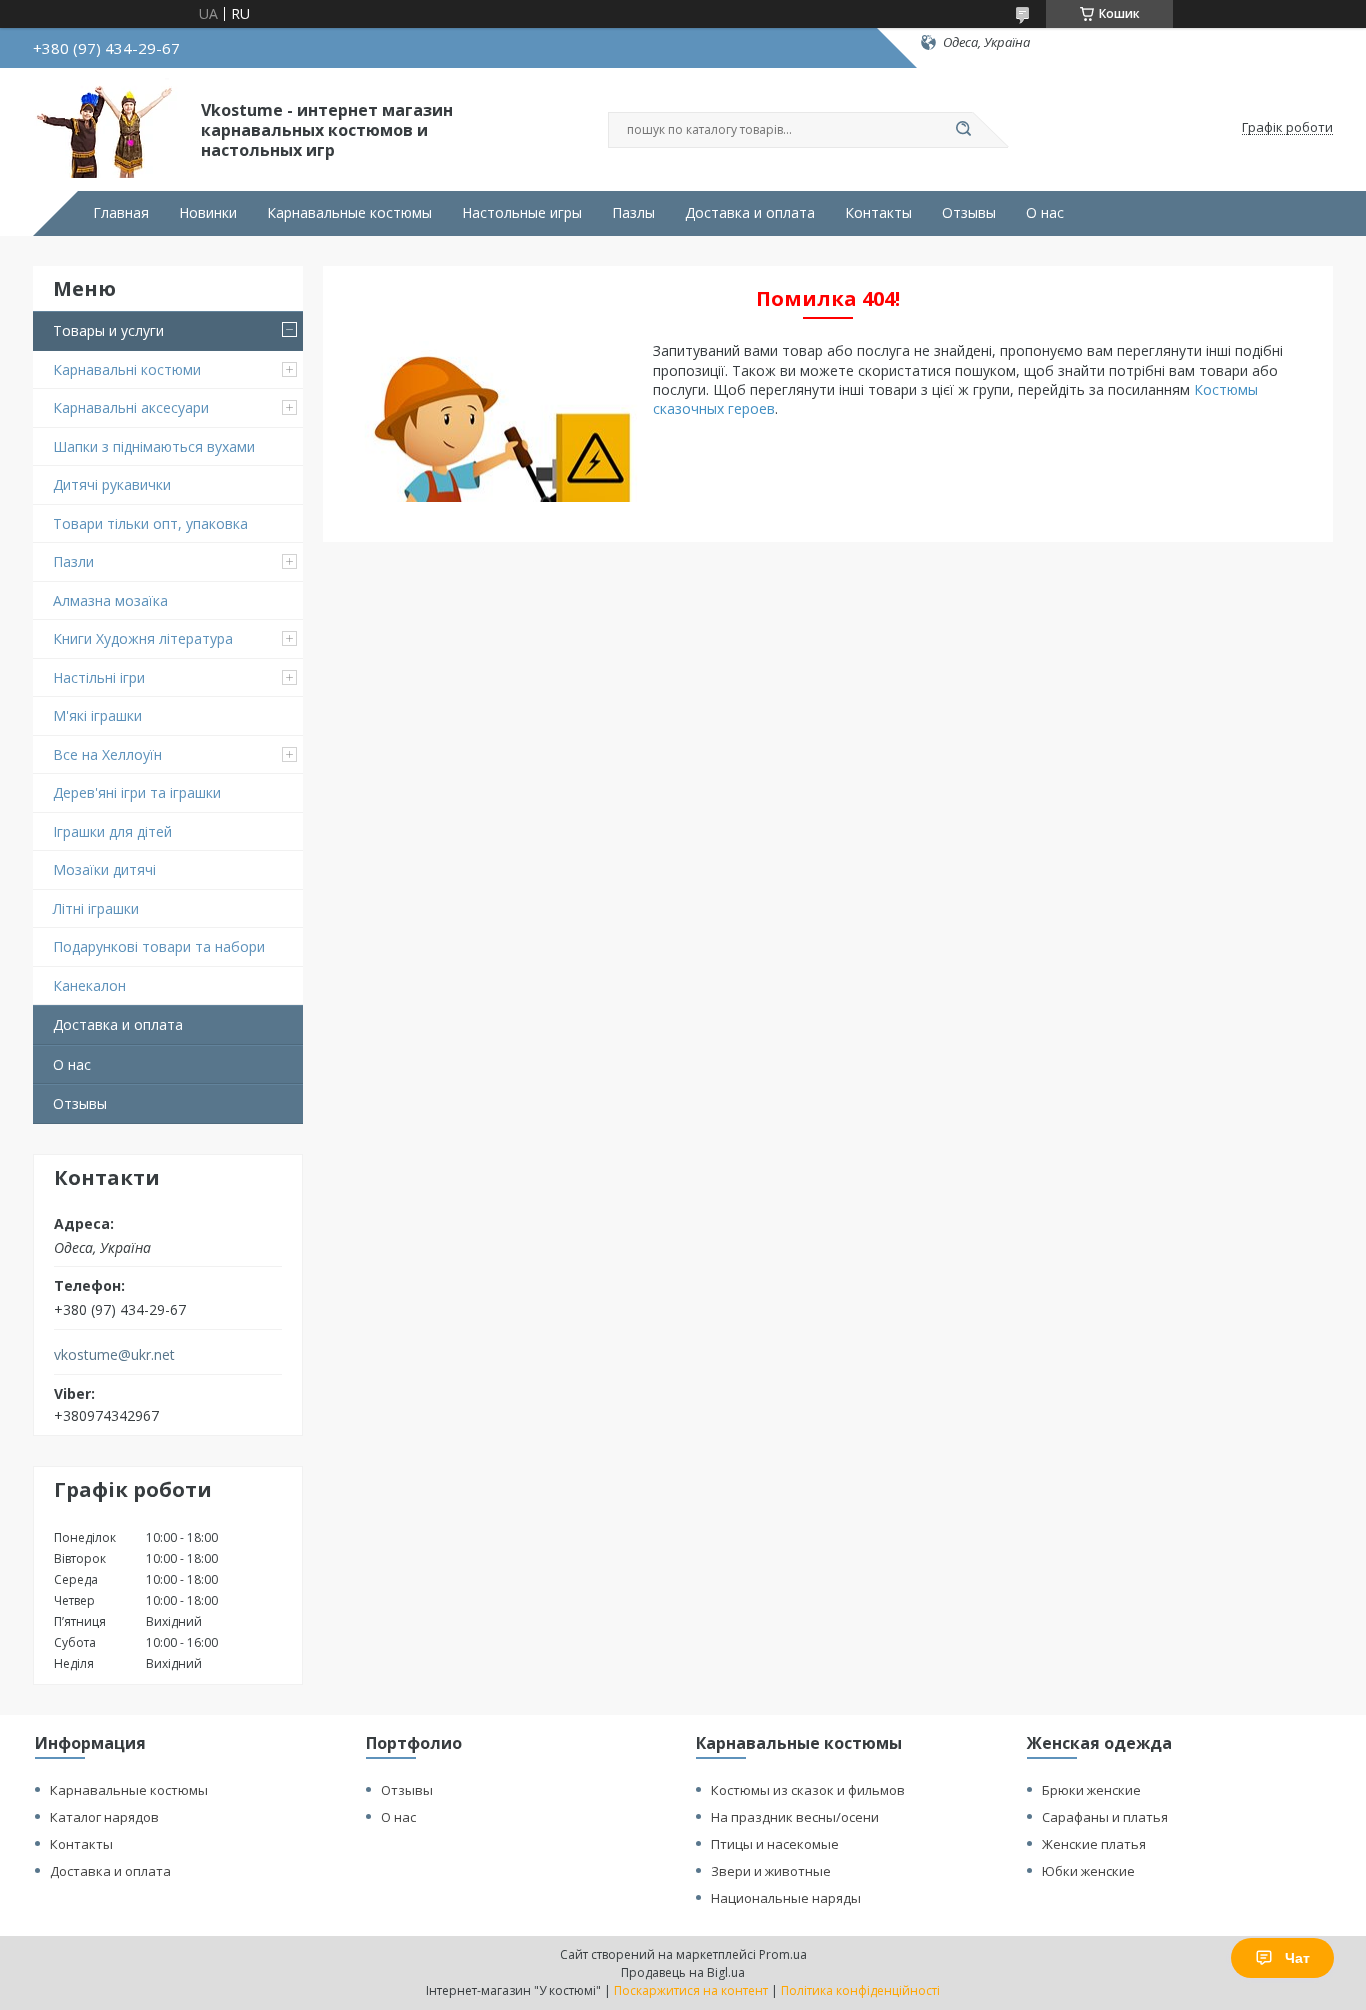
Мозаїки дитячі (104, 869)
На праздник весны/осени (795, 1817)
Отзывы (969, 213)
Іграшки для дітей (112, 831)
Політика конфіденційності (860, 1990)
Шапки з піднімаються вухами (154, 446)
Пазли (73, 561)
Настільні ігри (99, 677)
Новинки (208, 213)
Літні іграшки (96, 908)
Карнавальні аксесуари (131, 407)
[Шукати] (963, 130)
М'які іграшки (97, 715)
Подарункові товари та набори (159, 946)
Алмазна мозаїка (110, 600)
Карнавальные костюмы (349, 213)
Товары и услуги (108, 330)
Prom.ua (783, 1954)
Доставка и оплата (750, 213)
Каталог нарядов (104, 1817)
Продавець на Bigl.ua (683, 1972)
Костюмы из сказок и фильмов (808, 1790)
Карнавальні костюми (127, 369)
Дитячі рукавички (112, 484)
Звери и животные (771, 1871)
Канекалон (89, 985)
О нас (1045, 213)
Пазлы (633, 213)
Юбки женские (1088, 1871)
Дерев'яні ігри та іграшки (137, 792)
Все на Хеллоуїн (107, 754)
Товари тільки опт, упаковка (150, 523)
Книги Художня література (143, 638)
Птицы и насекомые (775, 1844)
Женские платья (1094, 1844)
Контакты (878, 213)
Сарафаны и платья (1105, 1817)
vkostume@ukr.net (114, 1355)
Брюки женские (1091, 1790)
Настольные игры (522, 213)
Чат (1297, 1958)
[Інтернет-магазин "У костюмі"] (108, 128)
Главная (121, 213)
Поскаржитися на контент (691, 1990)
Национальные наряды (786, 1898)
